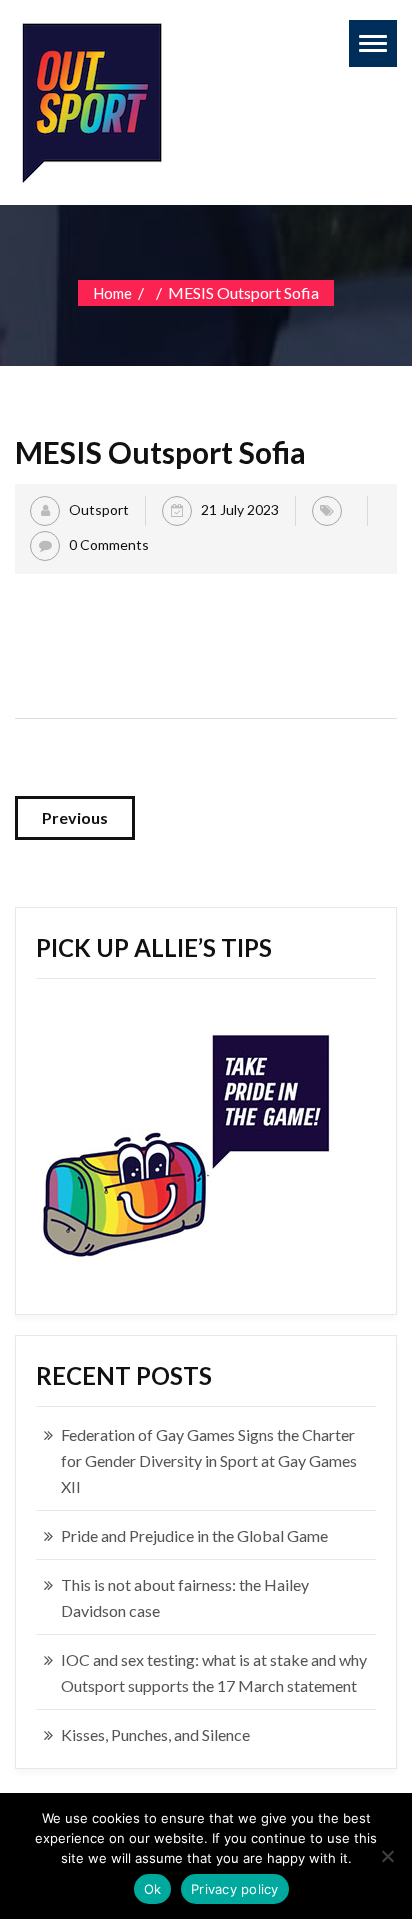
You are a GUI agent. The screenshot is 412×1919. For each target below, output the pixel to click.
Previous (75, 817)
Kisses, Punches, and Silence (155, 1734)
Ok (153, 1889)
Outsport (99, 509)
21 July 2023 (240, 509)
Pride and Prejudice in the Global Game (194, 1535)
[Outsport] (90, 98)
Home (112, 293)
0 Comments (109, 544)
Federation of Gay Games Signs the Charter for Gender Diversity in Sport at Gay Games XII (209, 1460)
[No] (387, 1856)
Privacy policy (235, 1889)
